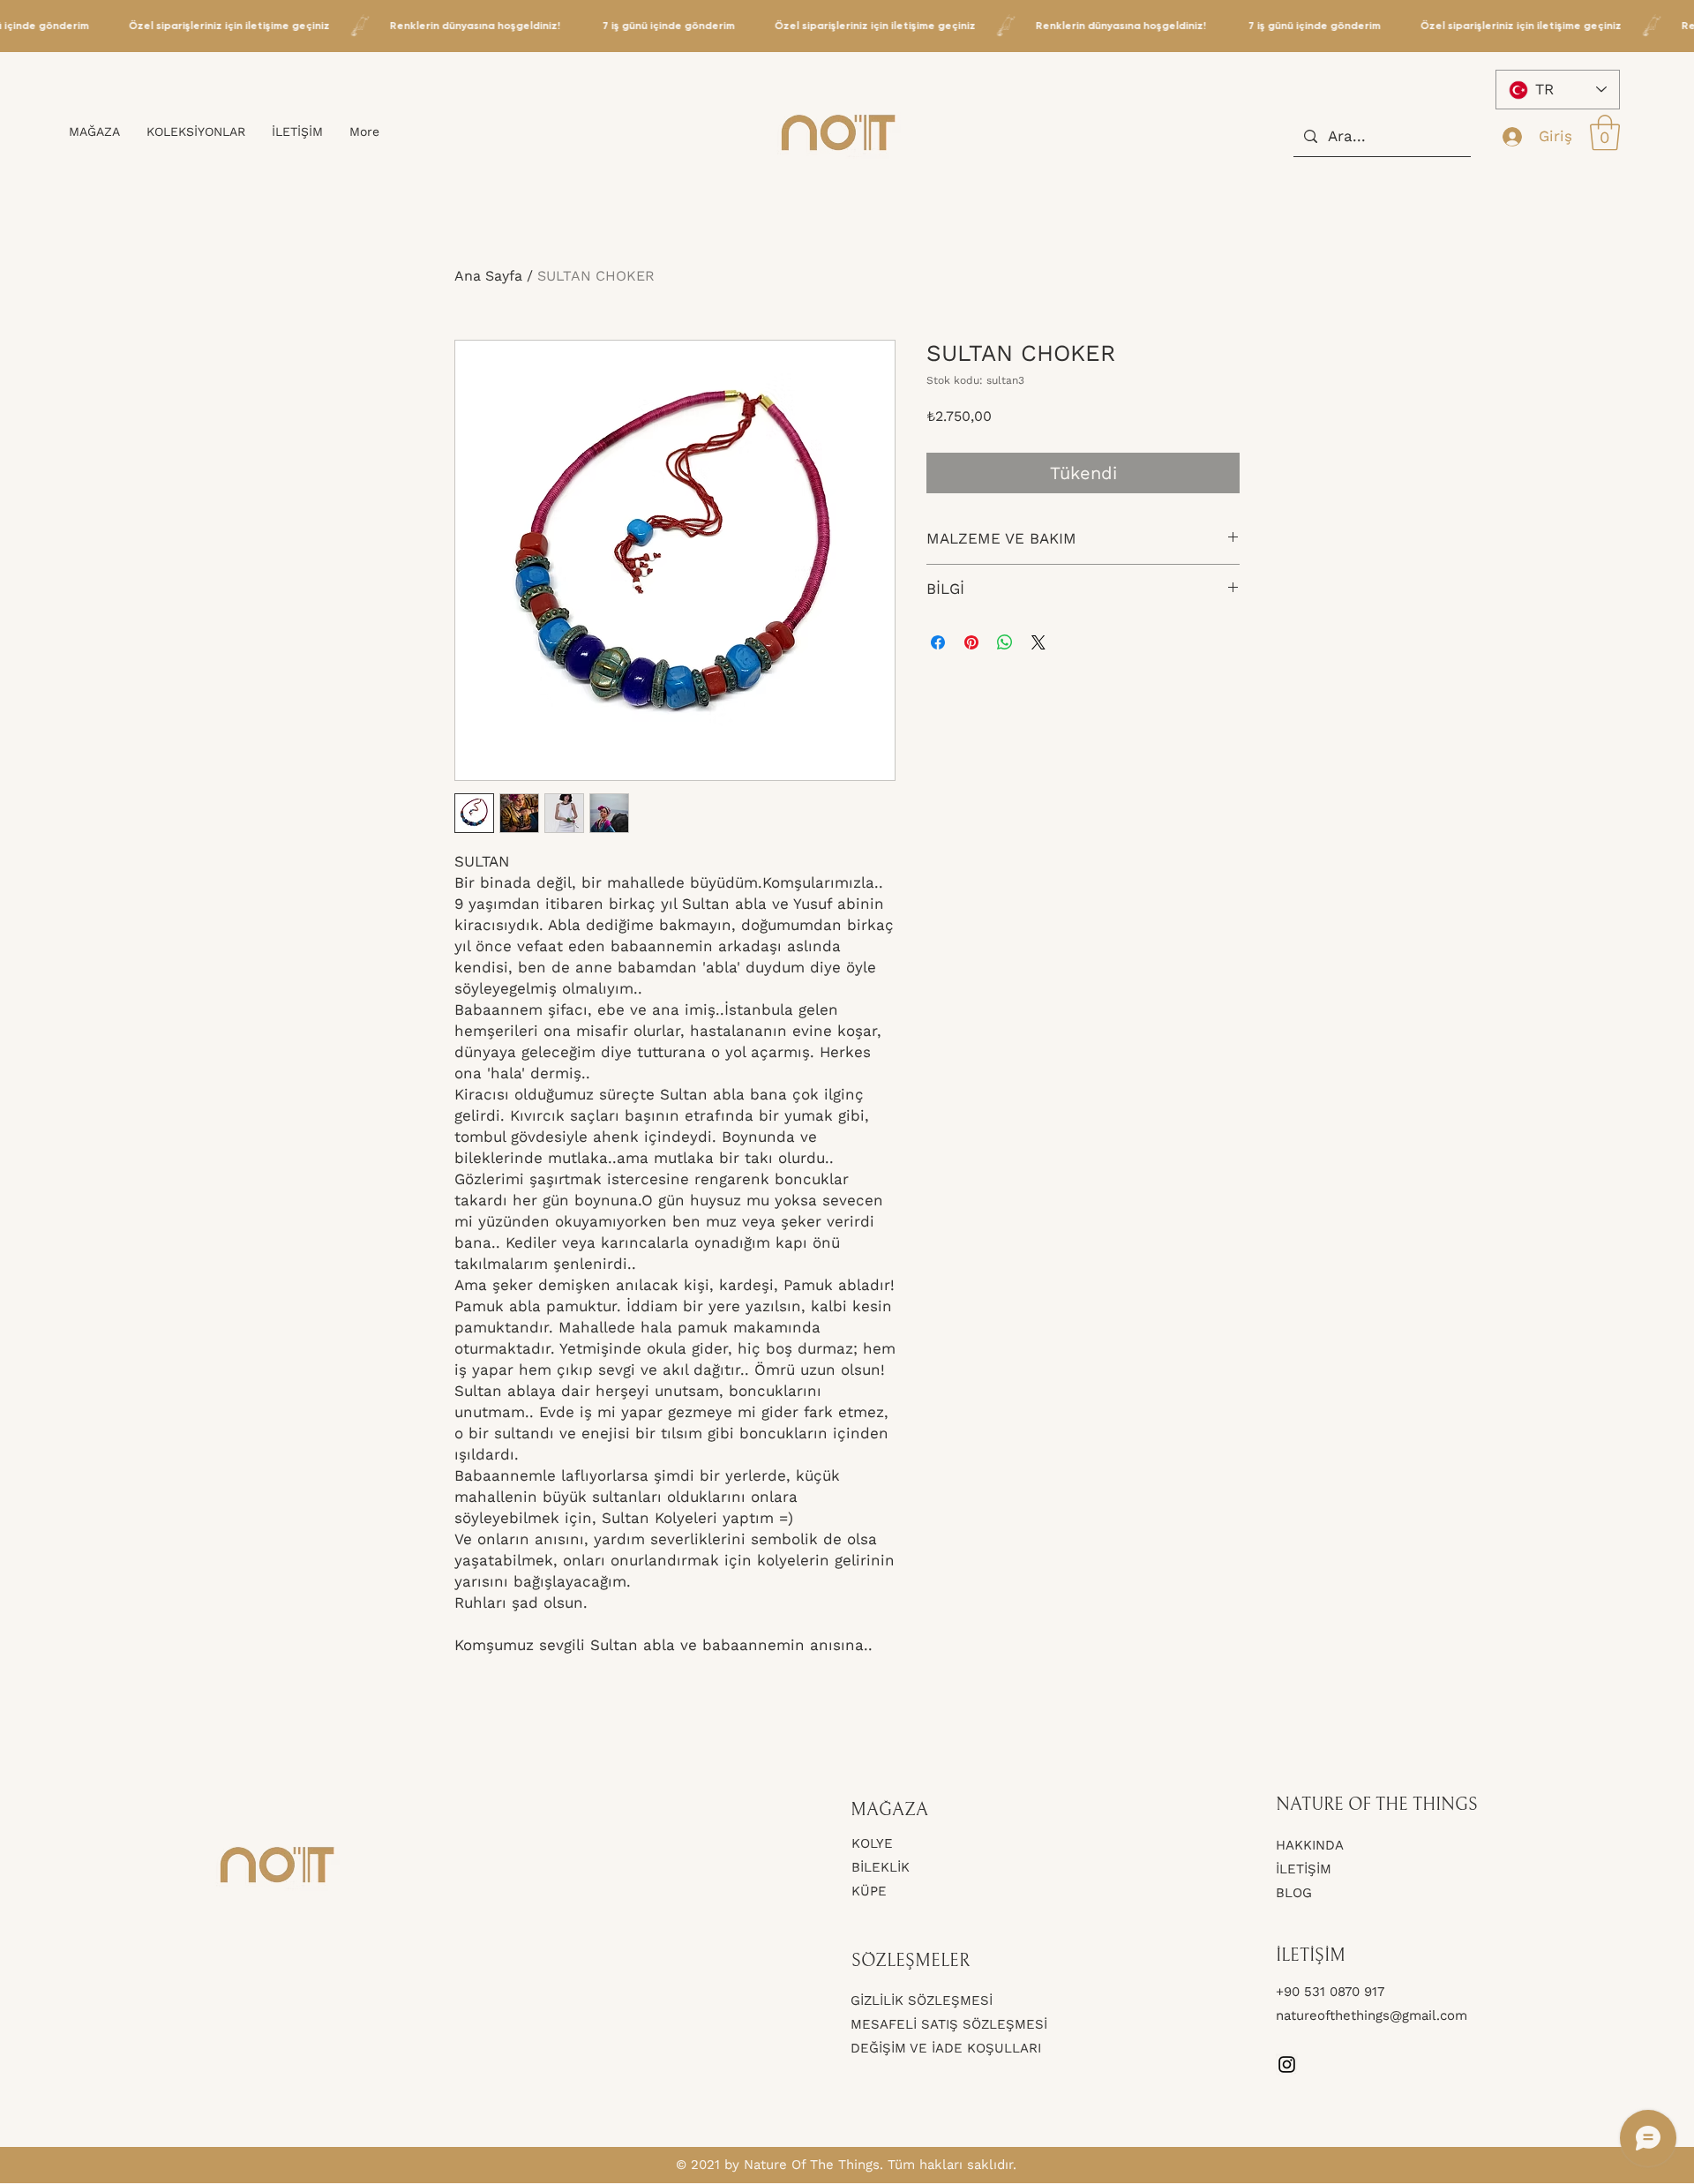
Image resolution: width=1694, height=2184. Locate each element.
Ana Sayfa (488, 276)
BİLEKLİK (881, 1867)
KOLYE (872, 1843)
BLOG (1294, 1893)
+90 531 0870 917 (1332, 1992)
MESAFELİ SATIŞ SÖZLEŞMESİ (949, 2024)
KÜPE (869, 1891)
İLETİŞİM (1304, 1869)
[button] (1605, 132)
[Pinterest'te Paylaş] (971, 642)
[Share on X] (1038, 642)
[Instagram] (1287, 2064)
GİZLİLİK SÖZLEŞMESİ (922, 2000)
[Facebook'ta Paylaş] (938, 642)
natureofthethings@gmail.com (1372, 2015)
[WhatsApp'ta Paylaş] (1005, 642)
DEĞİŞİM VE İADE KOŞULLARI (946, 2048)
